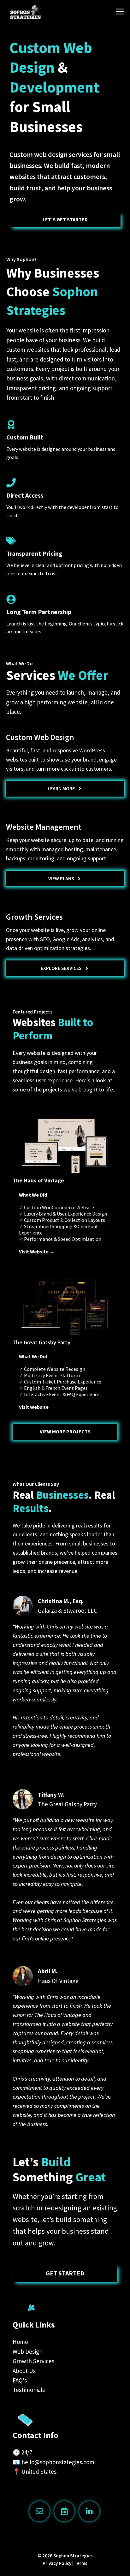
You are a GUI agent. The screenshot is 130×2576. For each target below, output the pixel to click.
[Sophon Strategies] (41, 12)
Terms (81, 2563)
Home (20, 2342)
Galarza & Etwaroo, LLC (68, 1611)
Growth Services (33, 2361)
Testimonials (29, 2390)
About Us (24, 2371)
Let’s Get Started (65, 219)
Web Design (28, 2352)
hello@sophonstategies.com (58, 2462)
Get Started (65, 2273)
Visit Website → (37, 1252)
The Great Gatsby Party (67, 1804)
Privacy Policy (57, 2563)
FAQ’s (20, 2380)
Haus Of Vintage (58, 1981)
